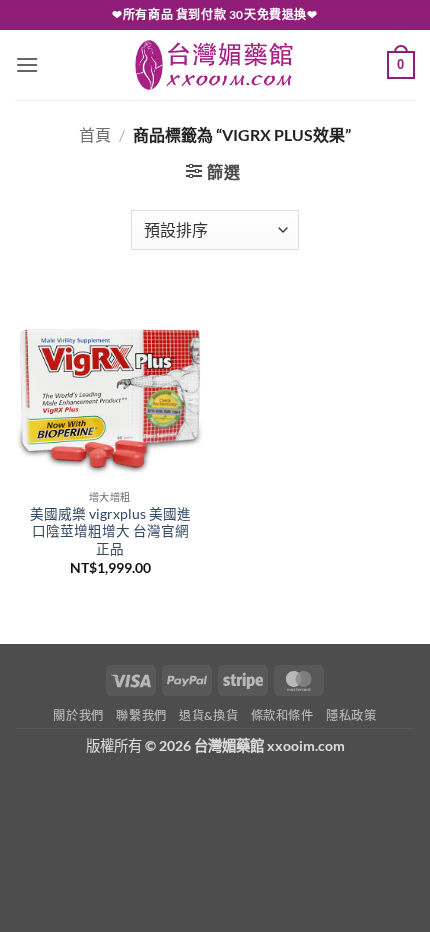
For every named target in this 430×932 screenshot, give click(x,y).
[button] (27, 64)
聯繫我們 (141, 715)
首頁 (95, 134)
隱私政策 (351, 715)
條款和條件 (282, 715)
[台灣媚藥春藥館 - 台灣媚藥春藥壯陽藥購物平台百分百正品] (215, 65)
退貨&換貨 (208, 715)
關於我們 (78, 715)
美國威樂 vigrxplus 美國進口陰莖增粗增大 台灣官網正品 (110, 531)
